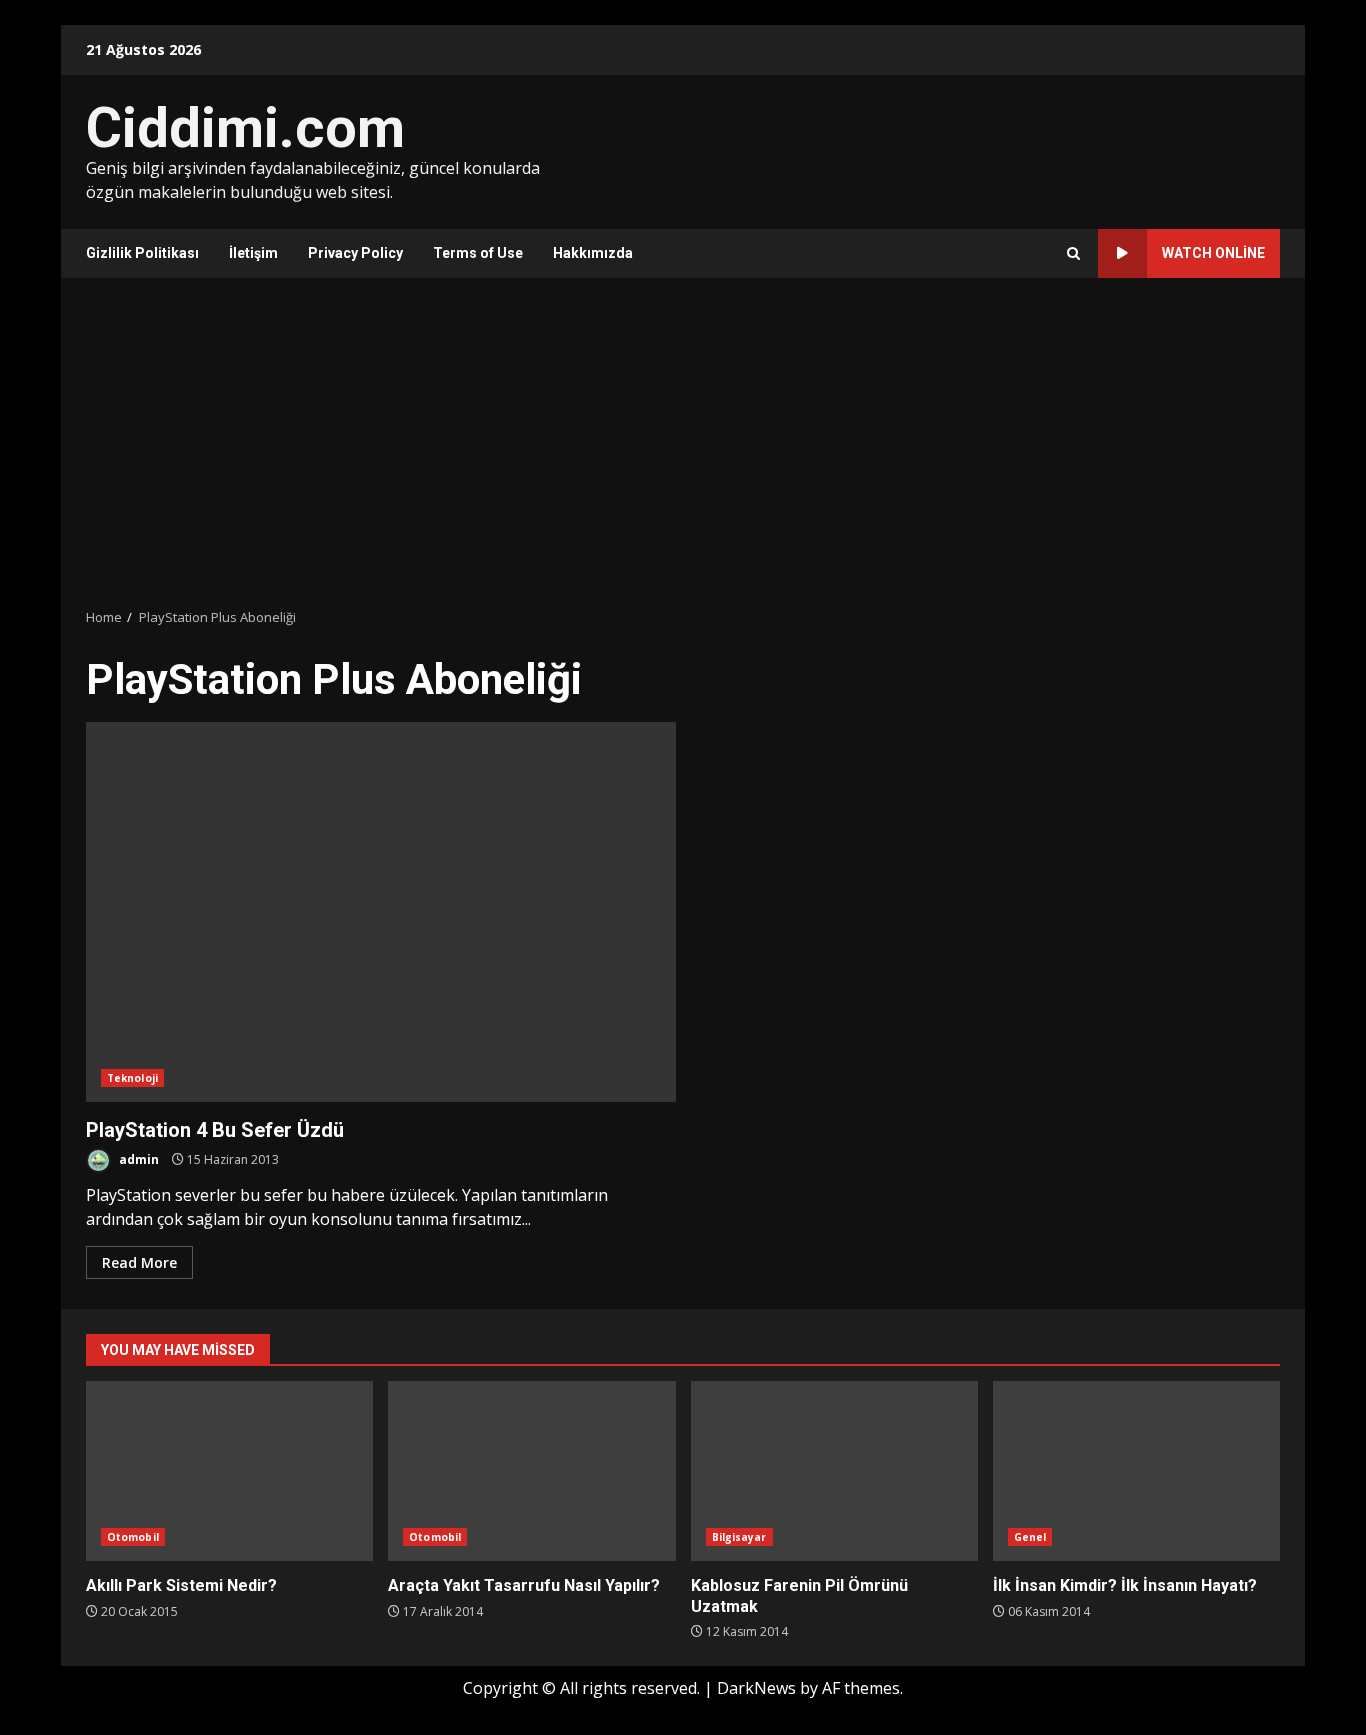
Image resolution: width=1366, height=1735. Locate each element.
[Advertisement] (683, 443)
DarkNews (756, 1688)
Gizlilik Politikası (142, 253)
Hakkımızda (593, 253)
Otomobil (133, 1537)
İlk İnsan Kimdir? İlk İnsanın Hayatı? (1136, 1471)
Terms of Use (478, 253)
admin (137, 1159)
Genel (1030, 1537)
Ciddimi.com (245, 128)
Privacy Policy (355, 253)
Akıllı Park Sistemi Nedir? (229, 1471)
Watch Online (1213, 253)
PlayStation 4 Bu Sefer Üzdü (381, 912)
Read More (139, 1262)
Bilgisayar (739, 1537)
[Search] (1073, 253)
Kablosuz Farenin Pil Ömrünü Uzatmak (834, 1471)
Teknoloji (132, 1078)
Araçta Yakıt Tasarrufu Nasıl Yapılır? (531, 1471)
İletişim (253, 253)
